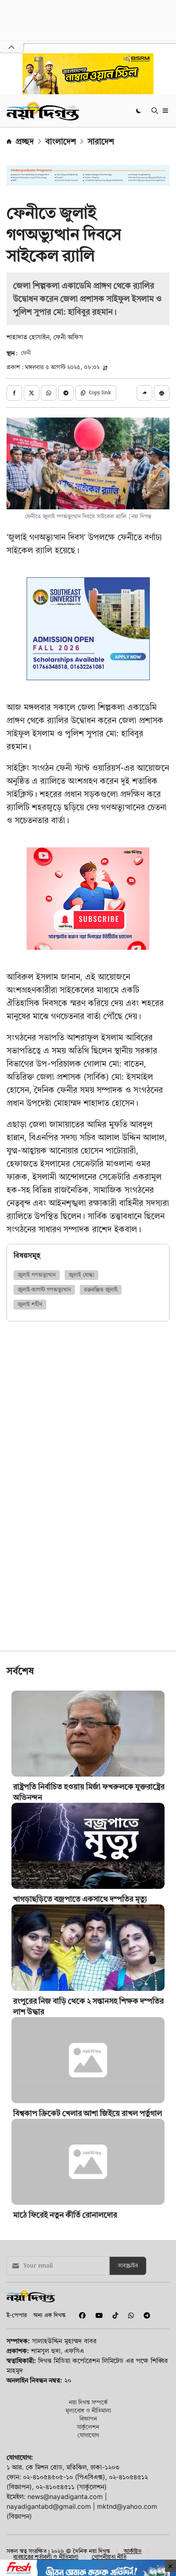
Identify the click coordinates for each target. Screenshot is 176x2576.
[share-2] (32, 393)
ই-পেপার (17, 2315)
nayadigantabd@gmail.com (49, 2506)
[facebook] (81, 2315)
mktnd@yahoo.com (127, 2506)
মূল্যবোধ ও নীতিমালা (88, 2410)
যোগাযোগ (88, 2435)
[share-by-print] (162, 393)
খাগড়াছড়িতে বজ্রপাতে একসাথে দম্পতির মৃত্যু (80, 1899)
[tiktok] (114, 2315)
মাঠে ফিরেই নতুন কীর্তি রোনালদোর (65, 2215)
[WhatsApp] (129, 2315)
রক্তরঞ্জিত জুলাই (101, 1290)
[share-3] (49, 393)
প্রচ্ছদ (25, 141)
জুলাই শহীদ (30, 1305)
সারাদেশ (101, 141)
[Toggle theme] (139, 110)
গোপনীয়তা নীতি (109, 2557)
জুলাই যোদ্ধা (81, 1275)
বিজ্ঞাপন (88, 2418)
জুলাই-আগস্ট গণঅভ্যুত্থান (44, 1290)
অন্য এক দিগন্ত (49, 2315)
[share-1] (14, 393)
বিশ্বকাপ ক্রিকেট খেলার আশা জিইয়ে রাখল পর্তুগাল (88, 2113)
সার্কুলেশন (88, 2427)
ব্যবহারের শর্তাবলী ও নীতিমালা (46, 2557)
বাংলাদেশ (61, 141)
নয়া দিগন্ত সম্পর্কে (88, 2402)
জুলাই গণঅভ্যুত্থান (37, 1275)
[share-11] (144, 393)
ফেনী (26, 353)
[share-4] (66, 393)
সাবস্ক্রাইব (128, 2266)
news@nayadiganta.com (65, 2497)
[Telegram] (144, 2315)
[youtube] (97, 2315)
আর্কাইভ (133, 2551)
